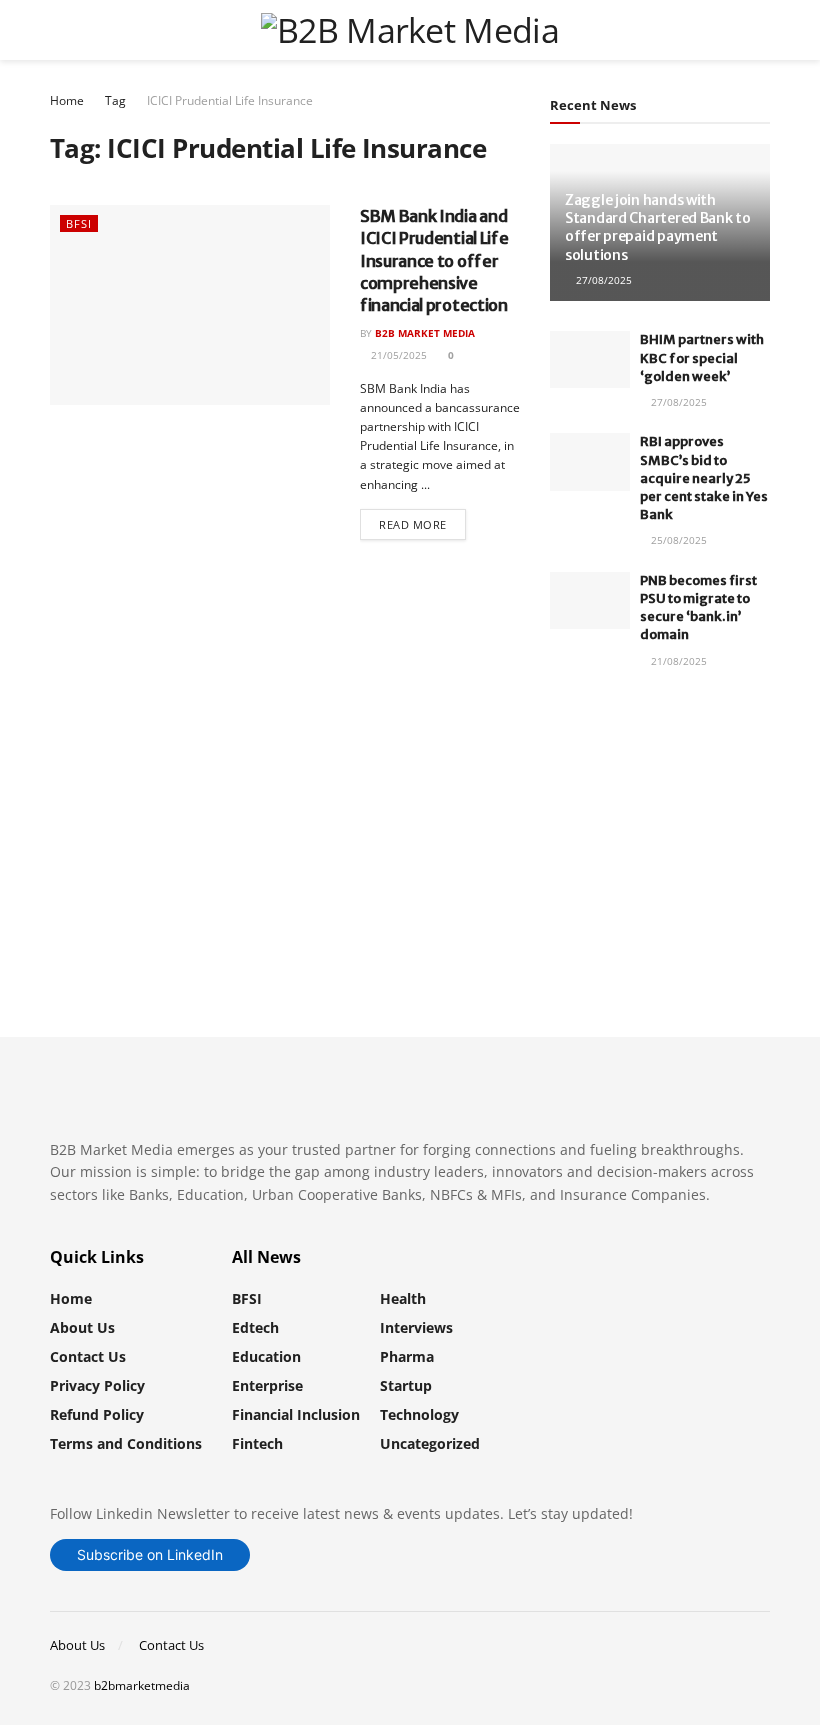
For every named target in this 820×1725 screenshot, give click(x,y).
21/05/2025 (397, 355)
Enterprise (267, 1385)
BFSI (79, 223)
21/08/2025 (677, 661)
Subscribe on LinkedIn (150, 1554)
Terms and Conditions (126, 1443)
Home (67, 100)
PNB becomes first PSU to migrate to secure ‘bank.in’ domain (698, 608)
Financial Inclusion (296, 1414)
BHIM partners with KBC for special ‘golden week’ (702, 357)
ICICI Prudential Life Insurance (230, 100)
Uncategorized (430, 1443)
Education (266, 1356)
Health (403, 1298)
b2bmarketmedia (142, 1685)
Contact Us (88, 1356)
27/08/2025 (602, 280)
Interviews (416, 1327)
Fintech (257, 1443)
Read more (413, 524)
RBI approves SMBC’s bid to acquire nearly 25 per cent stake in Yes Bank (704, 478)
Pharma (407, 1356)
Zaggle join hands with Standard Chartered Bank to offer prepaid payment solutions (658, 227)
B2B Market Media (425, 333)
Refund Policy (97, 1414)
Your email (621, 796)
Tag (115, 100)
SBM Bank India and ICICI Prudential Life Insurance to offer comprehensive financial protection (434, 261)
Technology (419, 1414)
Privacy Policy (97, 1385)
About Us (82, 1327)
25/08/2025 (677, 540)
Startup (406, 1385)
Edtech (255, 1327)
